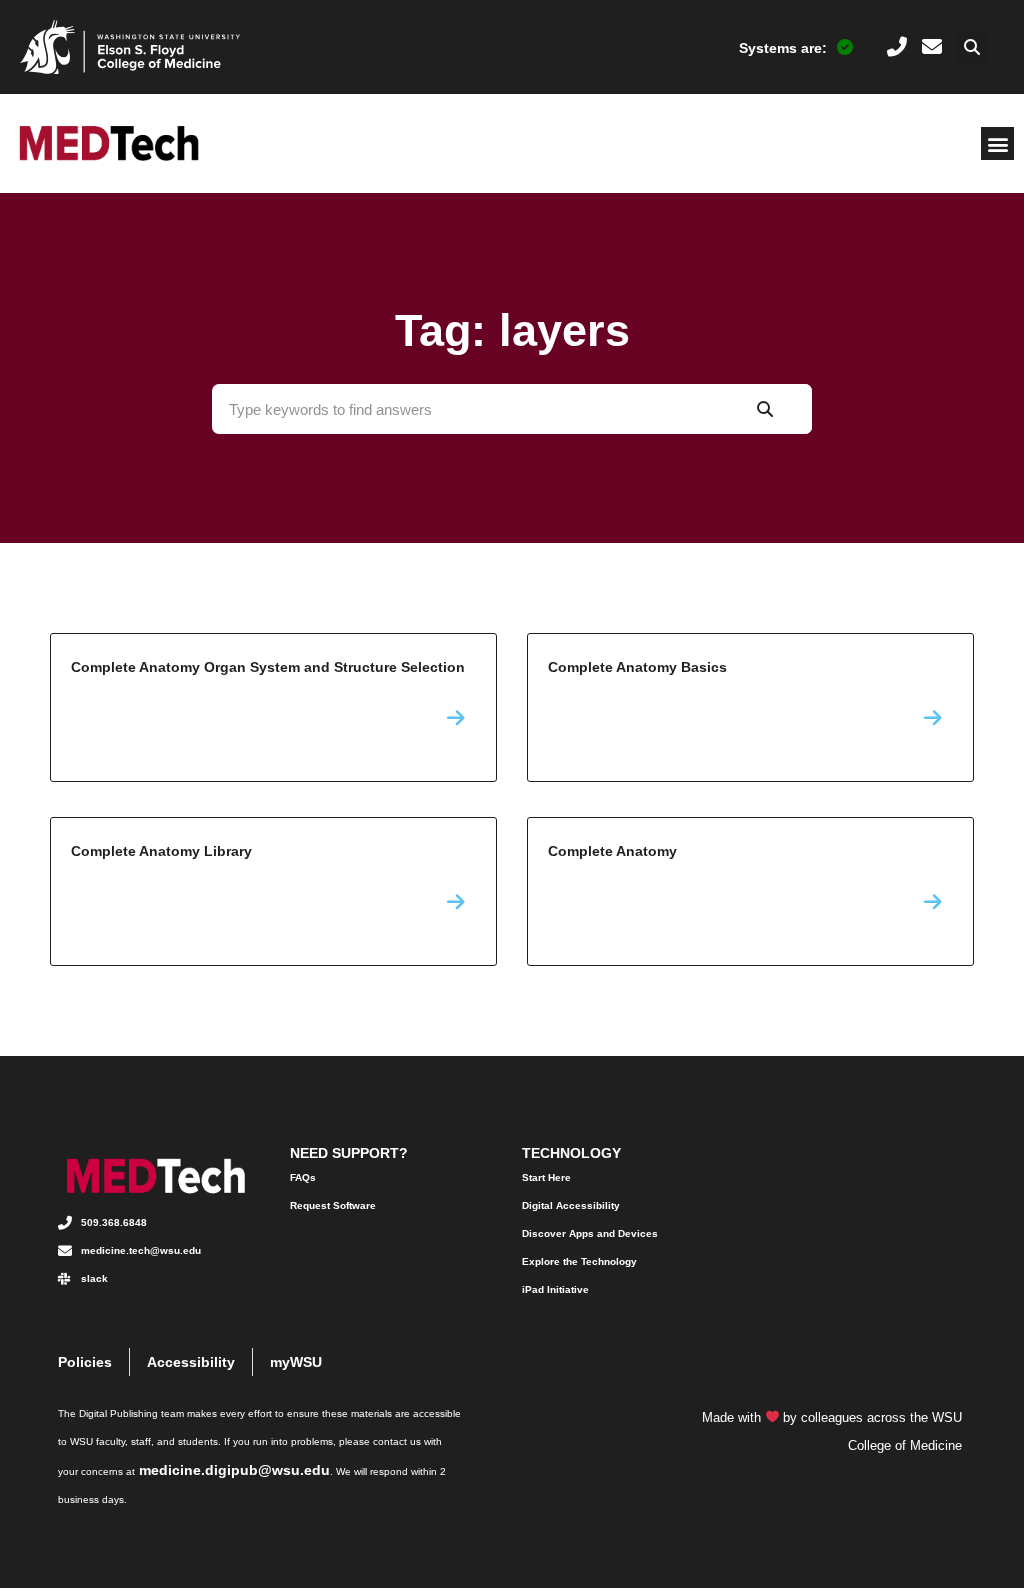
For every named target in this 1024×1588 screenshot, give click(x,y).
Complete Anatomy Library (273, 891)
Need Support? (349, 1153)
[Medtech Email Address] (932, 47)
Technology (571, 1153)
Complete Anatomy (750, 891)
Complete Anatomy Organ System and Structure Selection (273, 707)
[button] (971, 47)
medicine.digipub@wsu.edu (234, 1470)
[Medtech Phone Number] (897, 47)
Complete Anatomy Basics (750, 707)
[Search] (764, 409)
